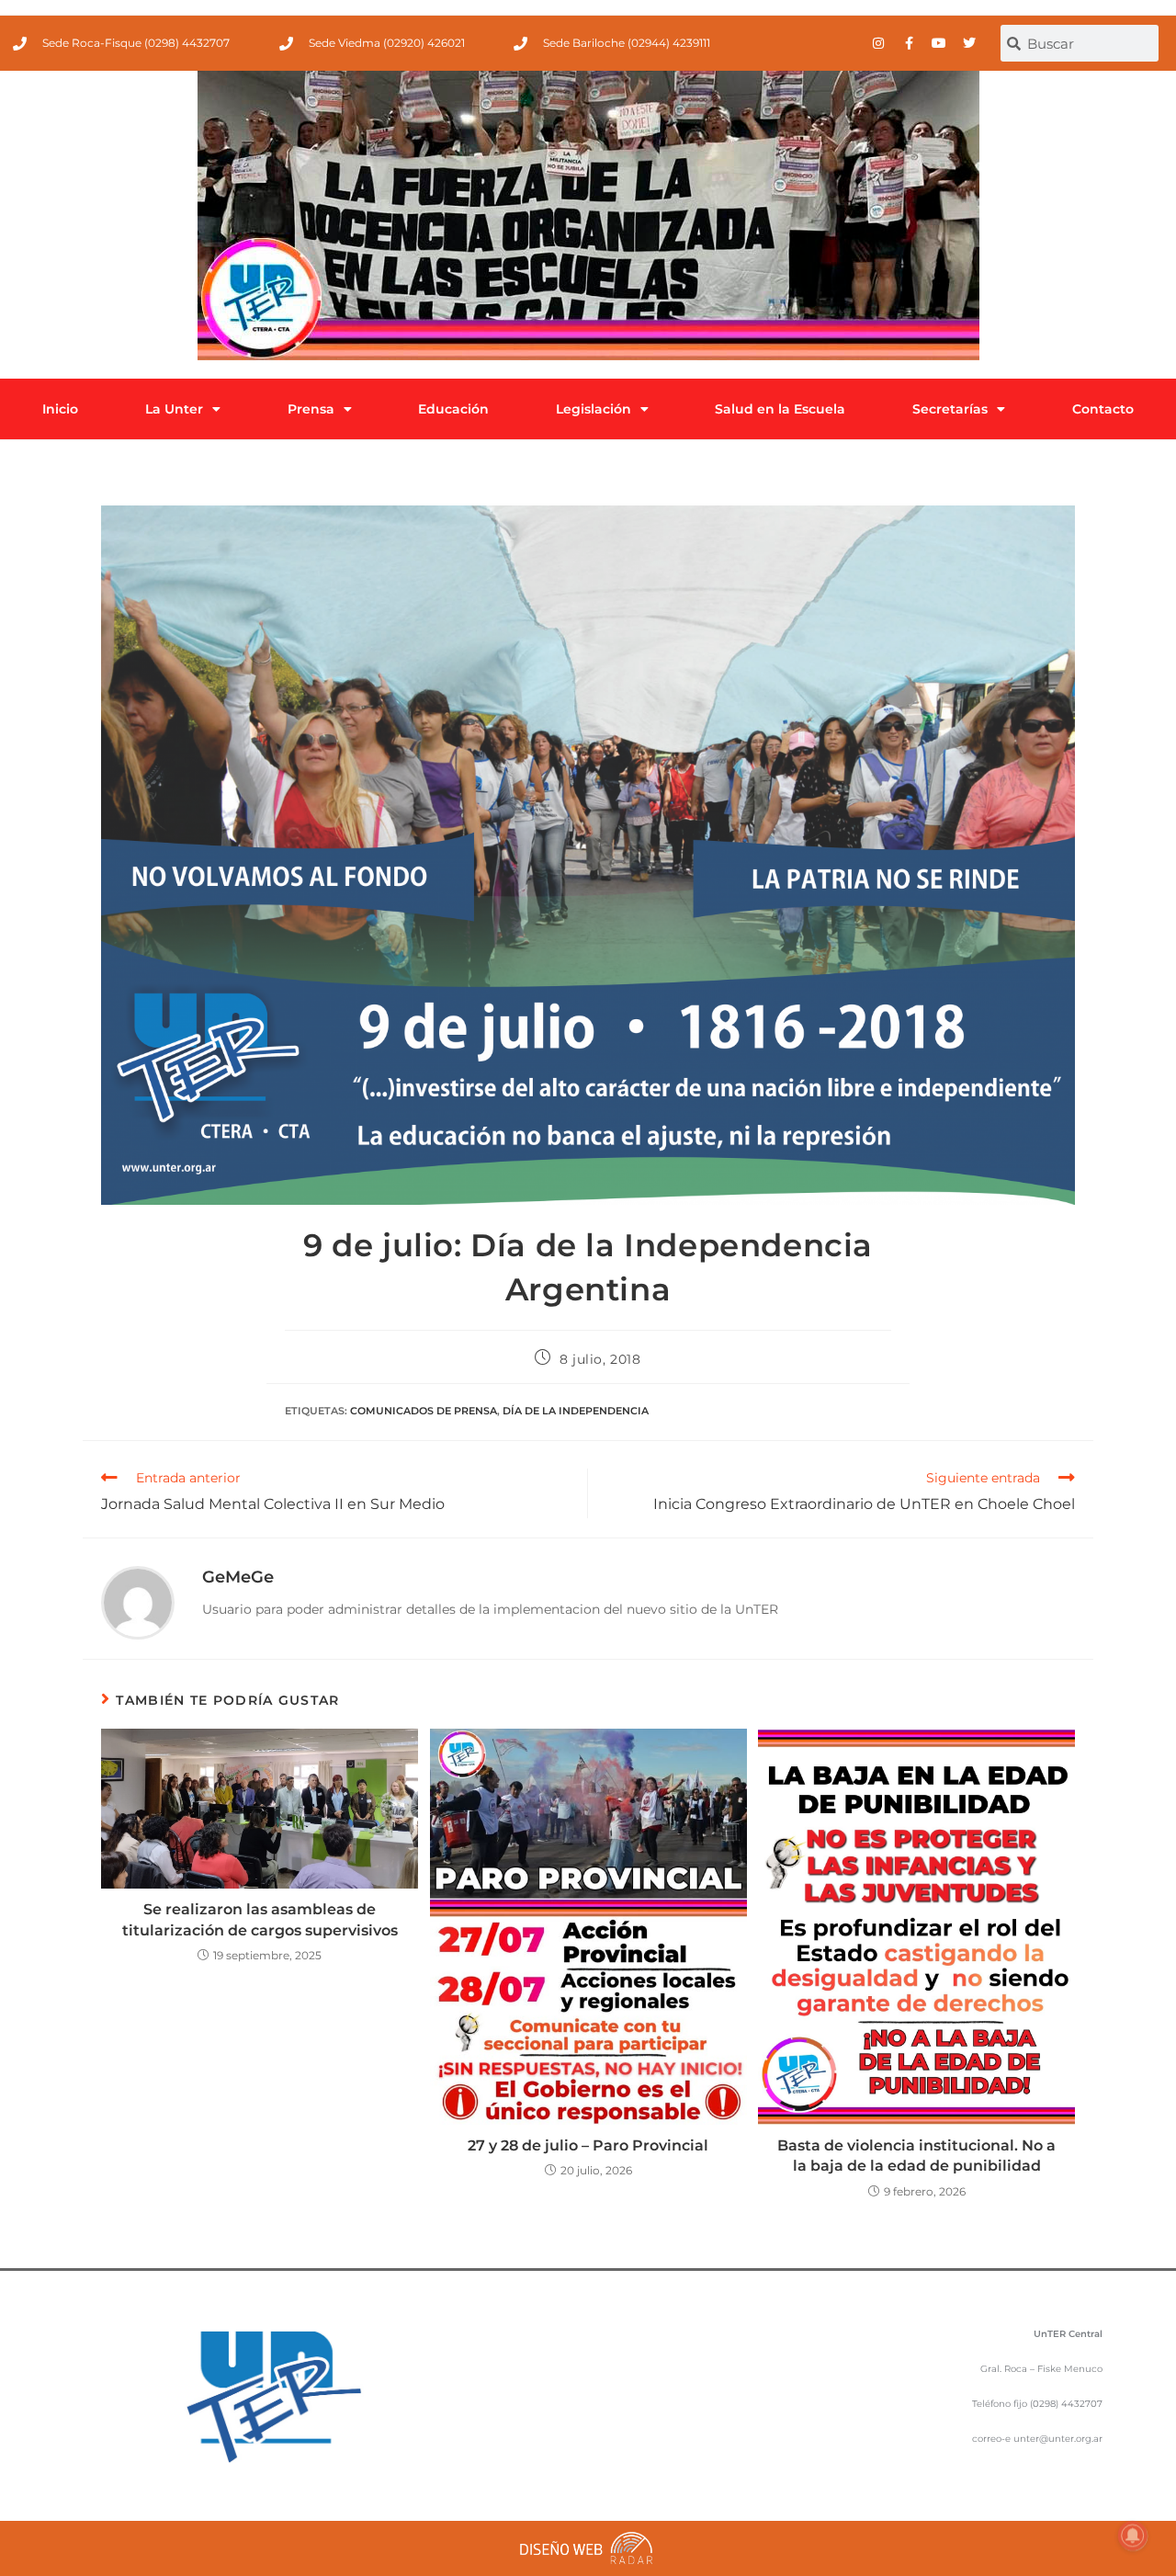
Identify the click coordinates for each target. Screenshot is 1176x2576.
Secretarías (950, 409)
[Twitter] (969, 43)
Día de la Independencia (576, 1411)
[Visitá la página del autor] (138, 1601)
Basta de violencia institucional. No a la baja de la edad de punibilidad (916, 2156)
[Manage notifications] (1133, 2536)
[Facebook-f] (909, 43)
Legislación (594, 409)
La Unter (174, 409)
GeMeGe (238, 1577)
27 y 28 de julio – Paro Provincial (588, 2145)
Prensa (311, 409)
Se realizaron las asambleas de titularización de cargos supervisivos (260, 1919)
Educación (453, 409)
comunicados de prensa (424, 1411)
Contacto (1103, 409)
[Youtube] (939, 43)
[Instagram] (878, 43)
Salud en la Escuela (780, 409)
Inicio (60, 409)
